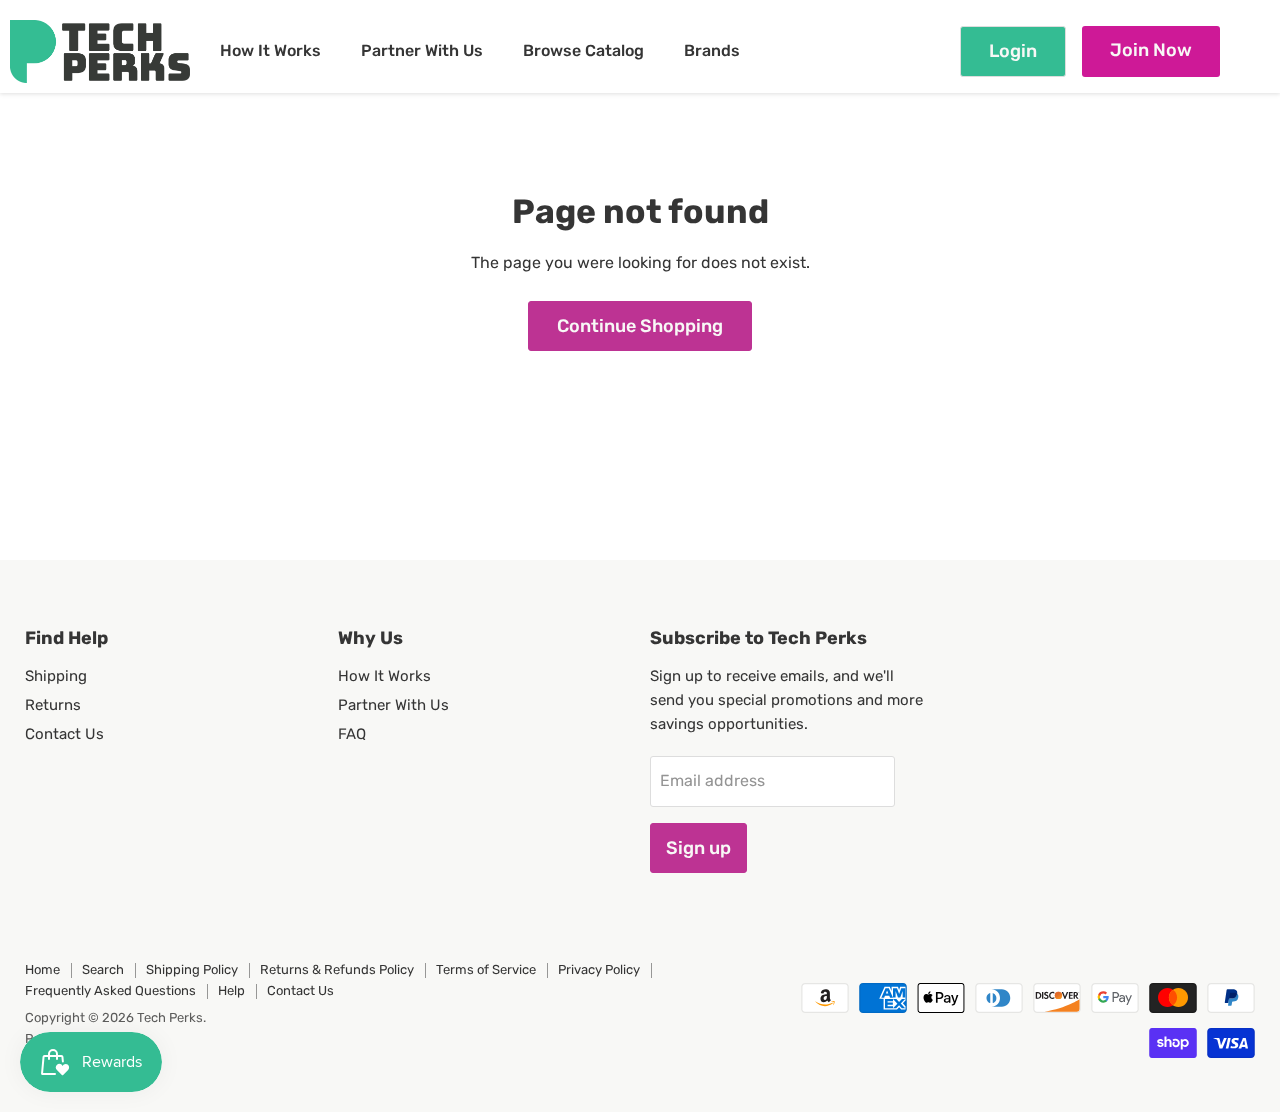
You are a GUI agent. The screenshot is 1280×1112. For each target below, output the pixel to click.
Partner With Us (422, 50)
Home (42, 969)
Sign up (698, 848)
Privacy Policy (599, 969)
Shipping (56, 676)
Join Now (1151, 50)
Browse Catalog (583, 50)
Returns (53, 705)
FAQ (352, 734)
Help (231, 990)
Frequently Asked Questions (110, 990)
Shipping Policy (192, 969)
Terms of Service (486, 969)
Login (1013, 51)
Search (103, 969)
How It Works (270, 50)
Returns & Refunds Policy (337, 969)
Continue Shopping (640, 326)
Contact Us (64, 734)
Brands (712, 50)
